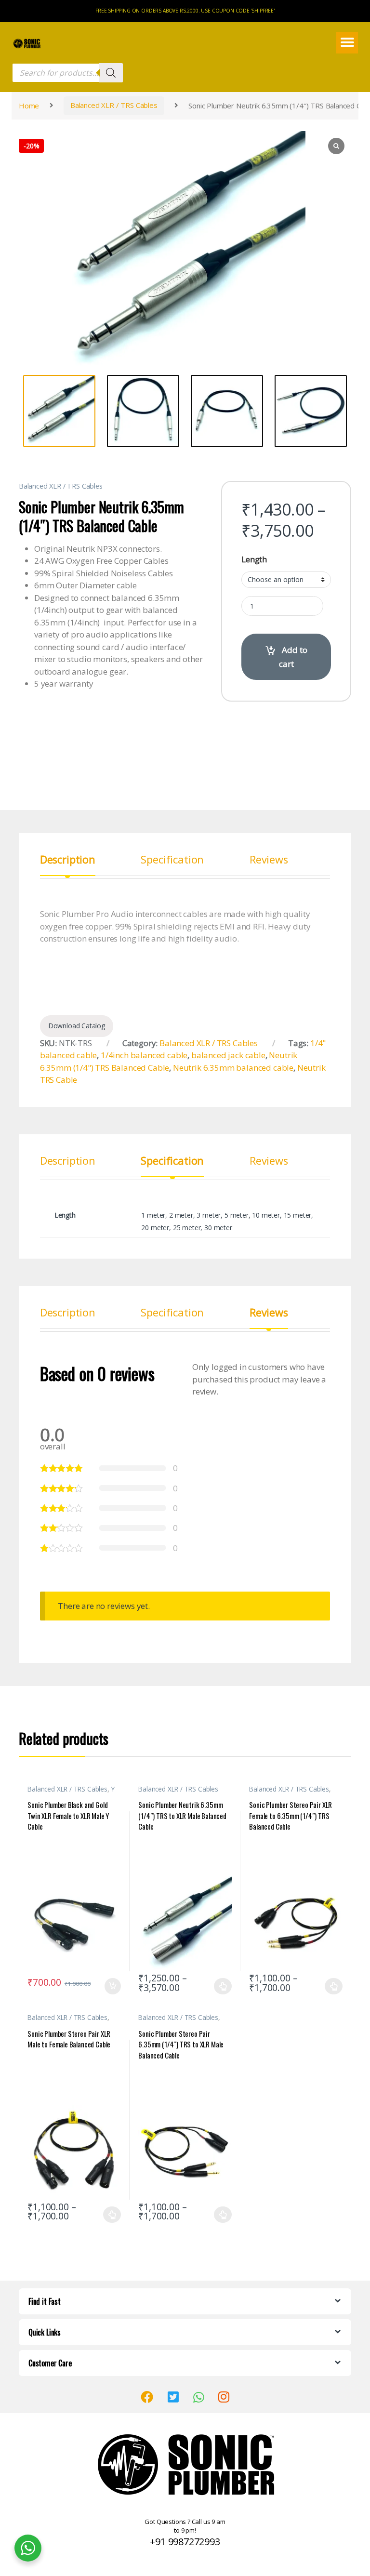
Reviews (269, 860)
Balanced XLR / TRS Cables (114, 105)
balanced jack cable (228, 1055)
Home (29, 105)
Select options (220, 1986)
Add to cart (113, 1986)
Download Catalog (77, 1026)
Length (254, 559)
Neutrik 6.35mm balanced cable (233, 1068)
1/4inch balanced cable (144, 1055)
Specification (172, 860)
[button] (347, 43)
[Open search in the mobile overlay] (67, 73)
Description (68, 860)
